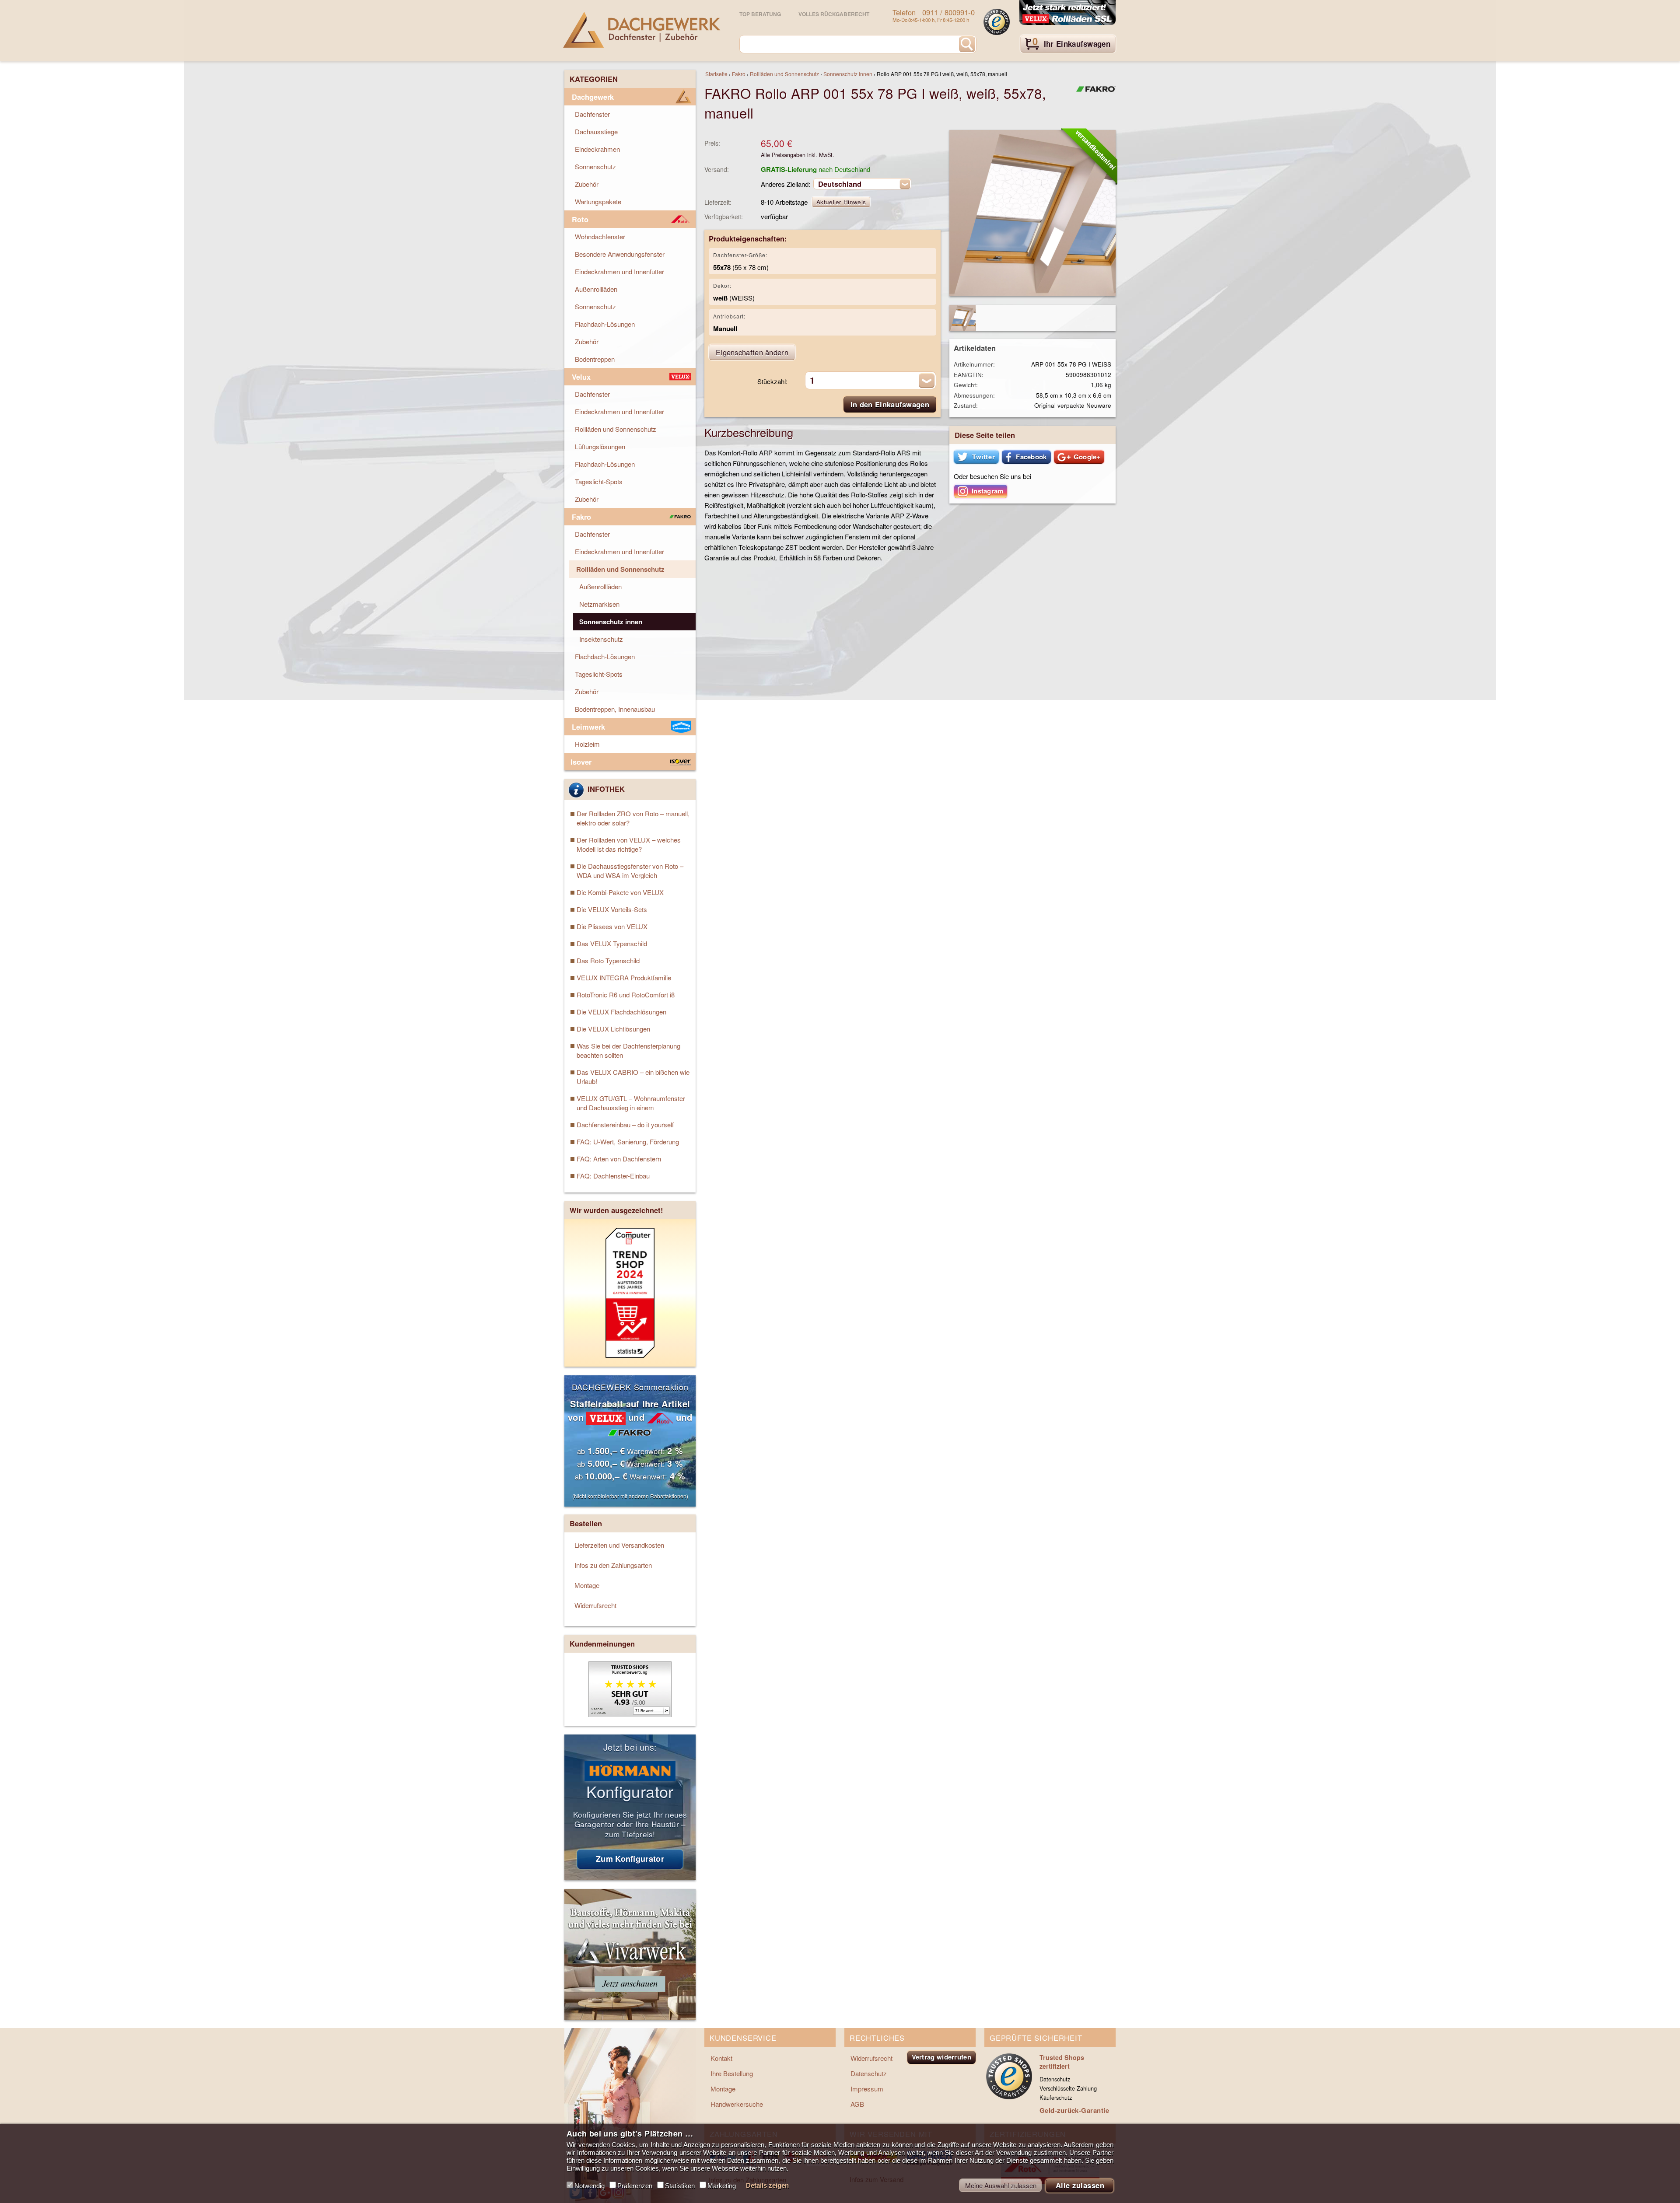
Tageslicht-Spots (599, 481)
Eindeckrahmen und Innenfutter (619, 271)
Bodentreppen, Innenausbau (615, 709)
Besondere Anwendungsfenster (620, 254)
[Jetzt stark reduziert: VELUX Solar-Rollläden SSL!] (1067, 13)
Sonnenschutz (595, 166)
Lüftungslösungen (600, 446)
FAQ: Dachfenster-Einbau (613, 1176)
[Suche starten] (967, 44)
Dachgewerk (593, 97)
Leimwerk (588, 727)
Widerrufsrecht (595, 1605)
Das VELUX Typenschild (612, 943)
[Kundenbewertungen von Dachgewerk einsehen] (630, 1714)
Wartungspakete (598, 201)
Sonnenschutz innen (848, 74)
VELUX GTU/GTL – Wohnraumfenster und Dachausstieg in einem (631, 1103)
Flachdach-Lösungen (605, 324)
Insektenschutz (601, 639)
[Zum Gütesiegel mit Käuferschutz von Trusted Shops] (997, 22)
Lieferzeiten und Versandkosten (619, 1545)
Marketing (722, 2186)
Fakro (739, 74)
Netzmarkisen (599, 604)
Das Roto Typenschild (608, 960)
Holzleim (587, 744)
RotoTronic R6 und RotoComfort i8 (626, 995)
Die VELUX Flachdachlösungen (621, 1012)
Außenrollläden (596, 289)
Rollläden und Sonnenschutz (784, 74)
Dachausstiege (596, 131)
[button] (976, 457)
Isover (581, 762)
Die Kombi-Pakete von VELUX (620, 892)
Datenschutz (869, 2073)
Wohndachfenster (600, 236)
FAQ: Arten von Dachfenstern (619, 1159)
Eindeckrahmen (597, 149)
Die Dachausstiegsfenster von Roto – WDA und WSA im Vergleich (630, 871)
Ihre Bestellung (732, 2073)
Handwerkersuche (737, 2104)
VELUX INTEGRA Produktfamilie (624, 977)
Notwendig (590, 2186)
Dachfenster (592, 114)
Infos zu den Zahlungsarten (613, 1565)
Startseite (716, 74)
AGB (857, 2104)
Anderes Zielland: (786, 184)
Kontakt (721, 2058)
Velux (581, 377)
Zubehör (587, 184)
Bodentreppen (595, 359)
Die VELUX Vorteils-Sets (612, 909)
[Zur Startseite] (642, 30)
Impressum (867, 2089)
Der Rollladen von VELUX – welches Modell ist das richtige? (629, 844)
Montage (587, 1585)
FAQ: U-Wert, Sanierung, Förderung (628, 1142)
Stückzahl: (772, 381)
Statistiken (680, 2186)
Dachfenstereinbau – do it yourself (625, 1124)
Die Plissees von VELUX (612, 926)
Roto (580, 219)
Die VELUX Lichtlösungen (613, 1029)
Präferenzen (635, 2186)
